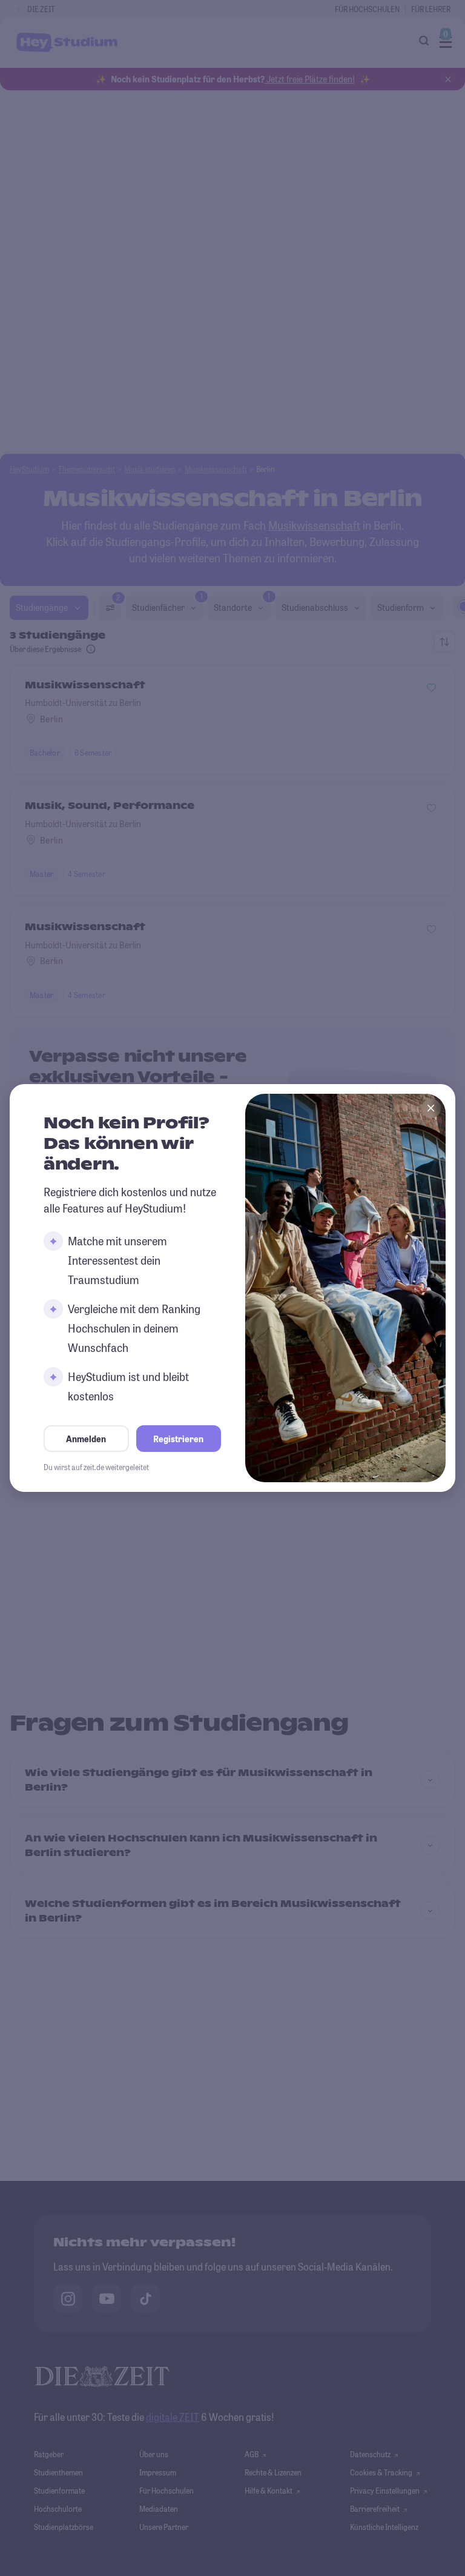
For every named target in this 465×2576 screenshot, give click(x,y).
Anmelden (86, 1439)
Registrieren (178, 1439)
